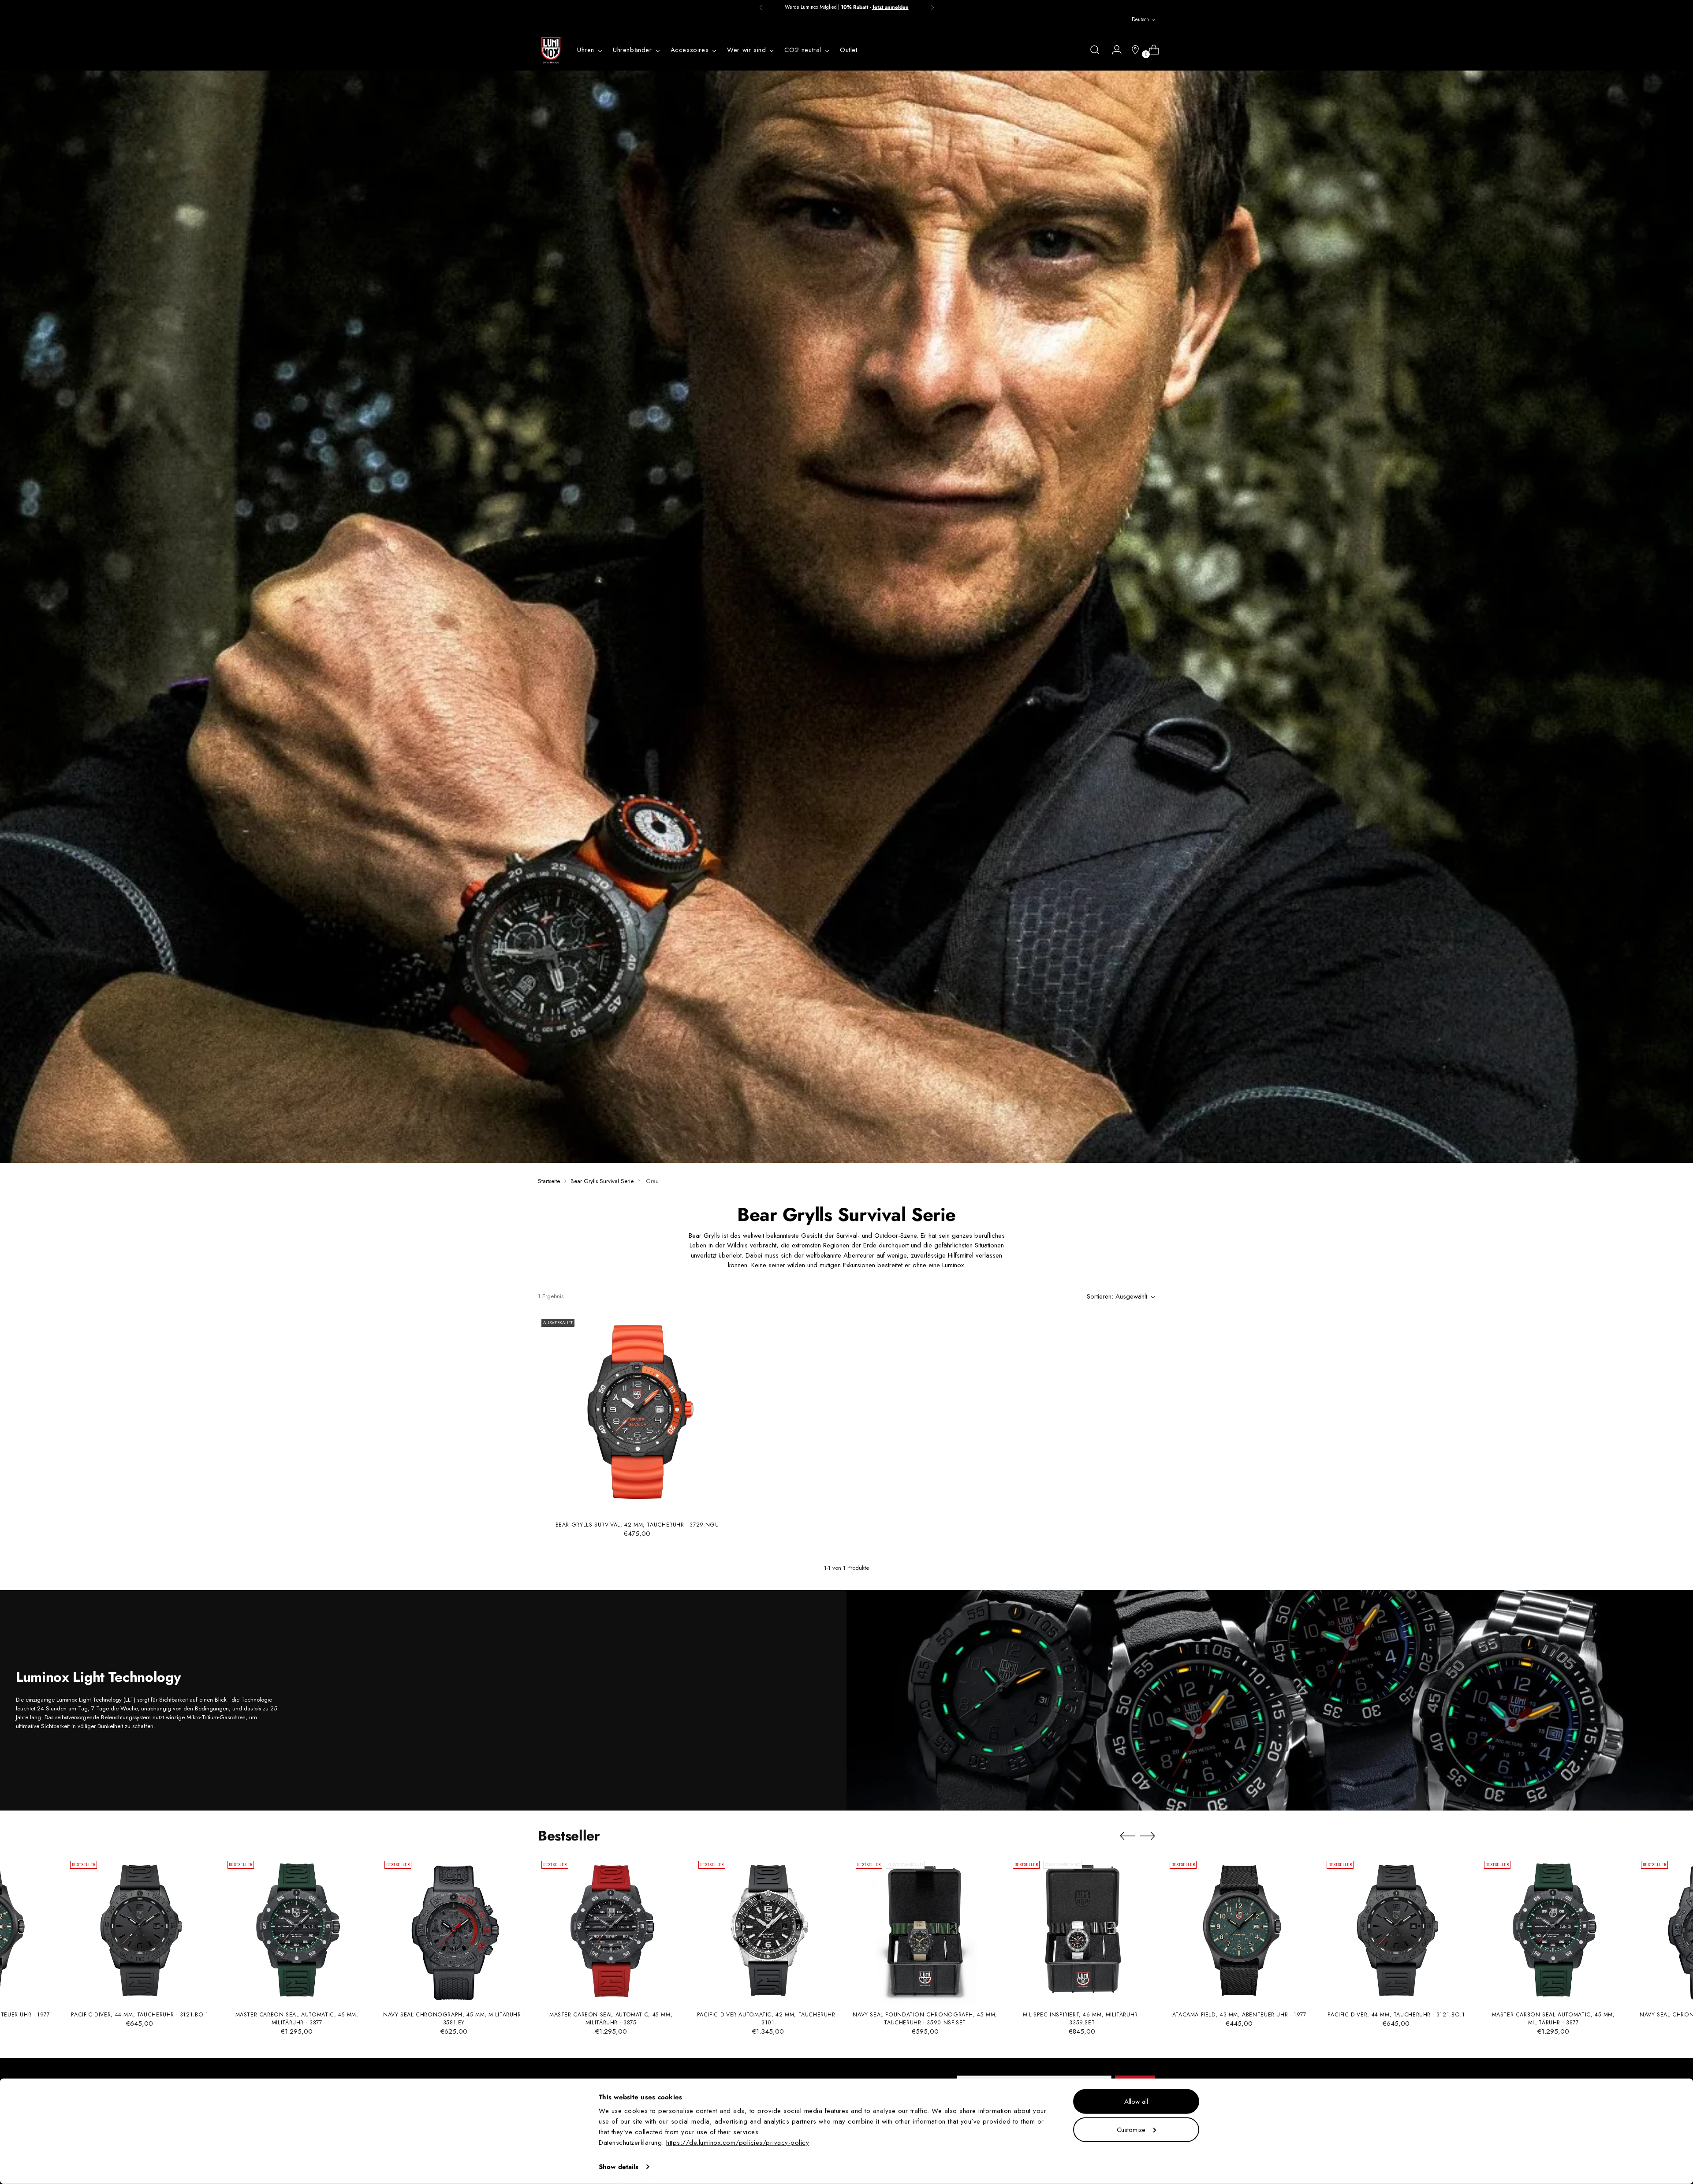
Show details (619, 2167)
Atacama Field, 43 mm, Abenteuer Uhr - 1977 (1239, 2015)
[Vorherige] (761, 7)
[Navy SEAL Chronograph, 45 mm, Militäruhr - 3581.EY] (454, 1930)
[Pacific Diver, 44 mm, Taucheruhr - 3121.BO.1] (140, 1930)
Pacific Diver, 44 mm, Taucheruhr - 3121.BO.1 (140, 2015)
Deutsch (1140, 19)
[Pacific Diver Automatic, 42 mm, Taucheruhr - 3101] (768, 1930)
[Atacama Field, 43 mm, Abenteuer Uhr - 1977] (1239, 1930)
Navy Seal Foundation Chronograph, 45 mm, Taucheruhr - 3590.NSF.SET (925, 2019)
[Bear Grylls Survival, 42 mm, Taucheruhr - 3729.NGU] (637, 1415)
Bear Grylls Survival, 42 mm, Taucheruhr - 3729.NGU (637, 1525)
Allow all (1136, 2102)
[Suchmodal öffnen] (1095, 50)
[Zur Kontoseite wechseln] (1113, 50)
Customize (1131, 2129)
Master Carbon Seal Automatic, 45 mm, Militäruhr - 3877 (297, 2019)
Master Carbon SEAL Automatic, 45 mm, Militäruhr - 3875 (611, 2019)
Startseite (549, 1181)
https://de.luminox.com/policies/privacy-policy (738, 2143)
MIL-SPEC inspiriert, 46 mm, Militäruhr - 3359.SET (1082, 2019)
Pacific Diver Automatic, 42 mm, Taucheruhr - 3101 (768, 2019)
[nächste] (932, 7)
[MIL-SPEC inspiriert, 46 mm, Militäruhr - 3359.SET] (1082, 1930)
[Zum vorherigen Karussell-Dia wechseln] (1127, 1836)
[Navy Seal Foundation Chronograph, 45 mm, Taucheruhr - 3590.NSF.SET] (925, 1930)
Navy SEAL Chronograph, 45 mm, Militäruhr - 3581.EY (454, 2019)
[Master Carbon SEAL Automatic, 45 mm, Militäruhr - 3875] (611, 1930)
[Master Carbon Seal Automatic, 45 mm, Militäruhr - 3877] (297, 1930)
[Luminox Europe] (551, 50)
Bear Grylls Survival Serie (602, 1181)
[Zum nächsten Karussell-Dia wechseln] (1148, 1836)
